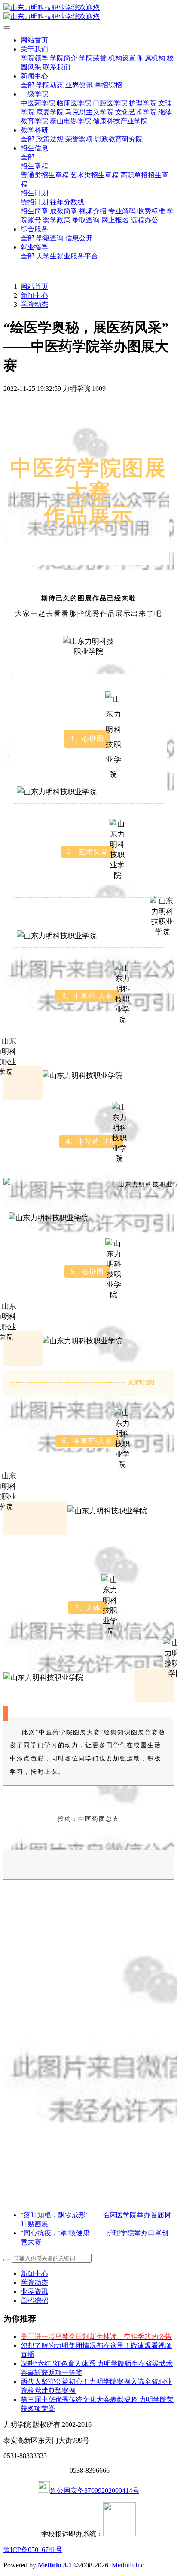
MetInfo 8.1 (55, 2565)
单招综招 (34, 2301)
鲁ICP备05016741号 (33, 2550)
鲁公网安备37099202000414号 (95, 2491)
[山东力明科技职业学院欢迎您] (88, 12)
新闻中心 (34, 295)
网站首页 (34, 40)
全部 (27, 85)
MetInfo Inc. (129, 2565)
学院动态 (34, 304)
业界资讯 (34, 2292)
